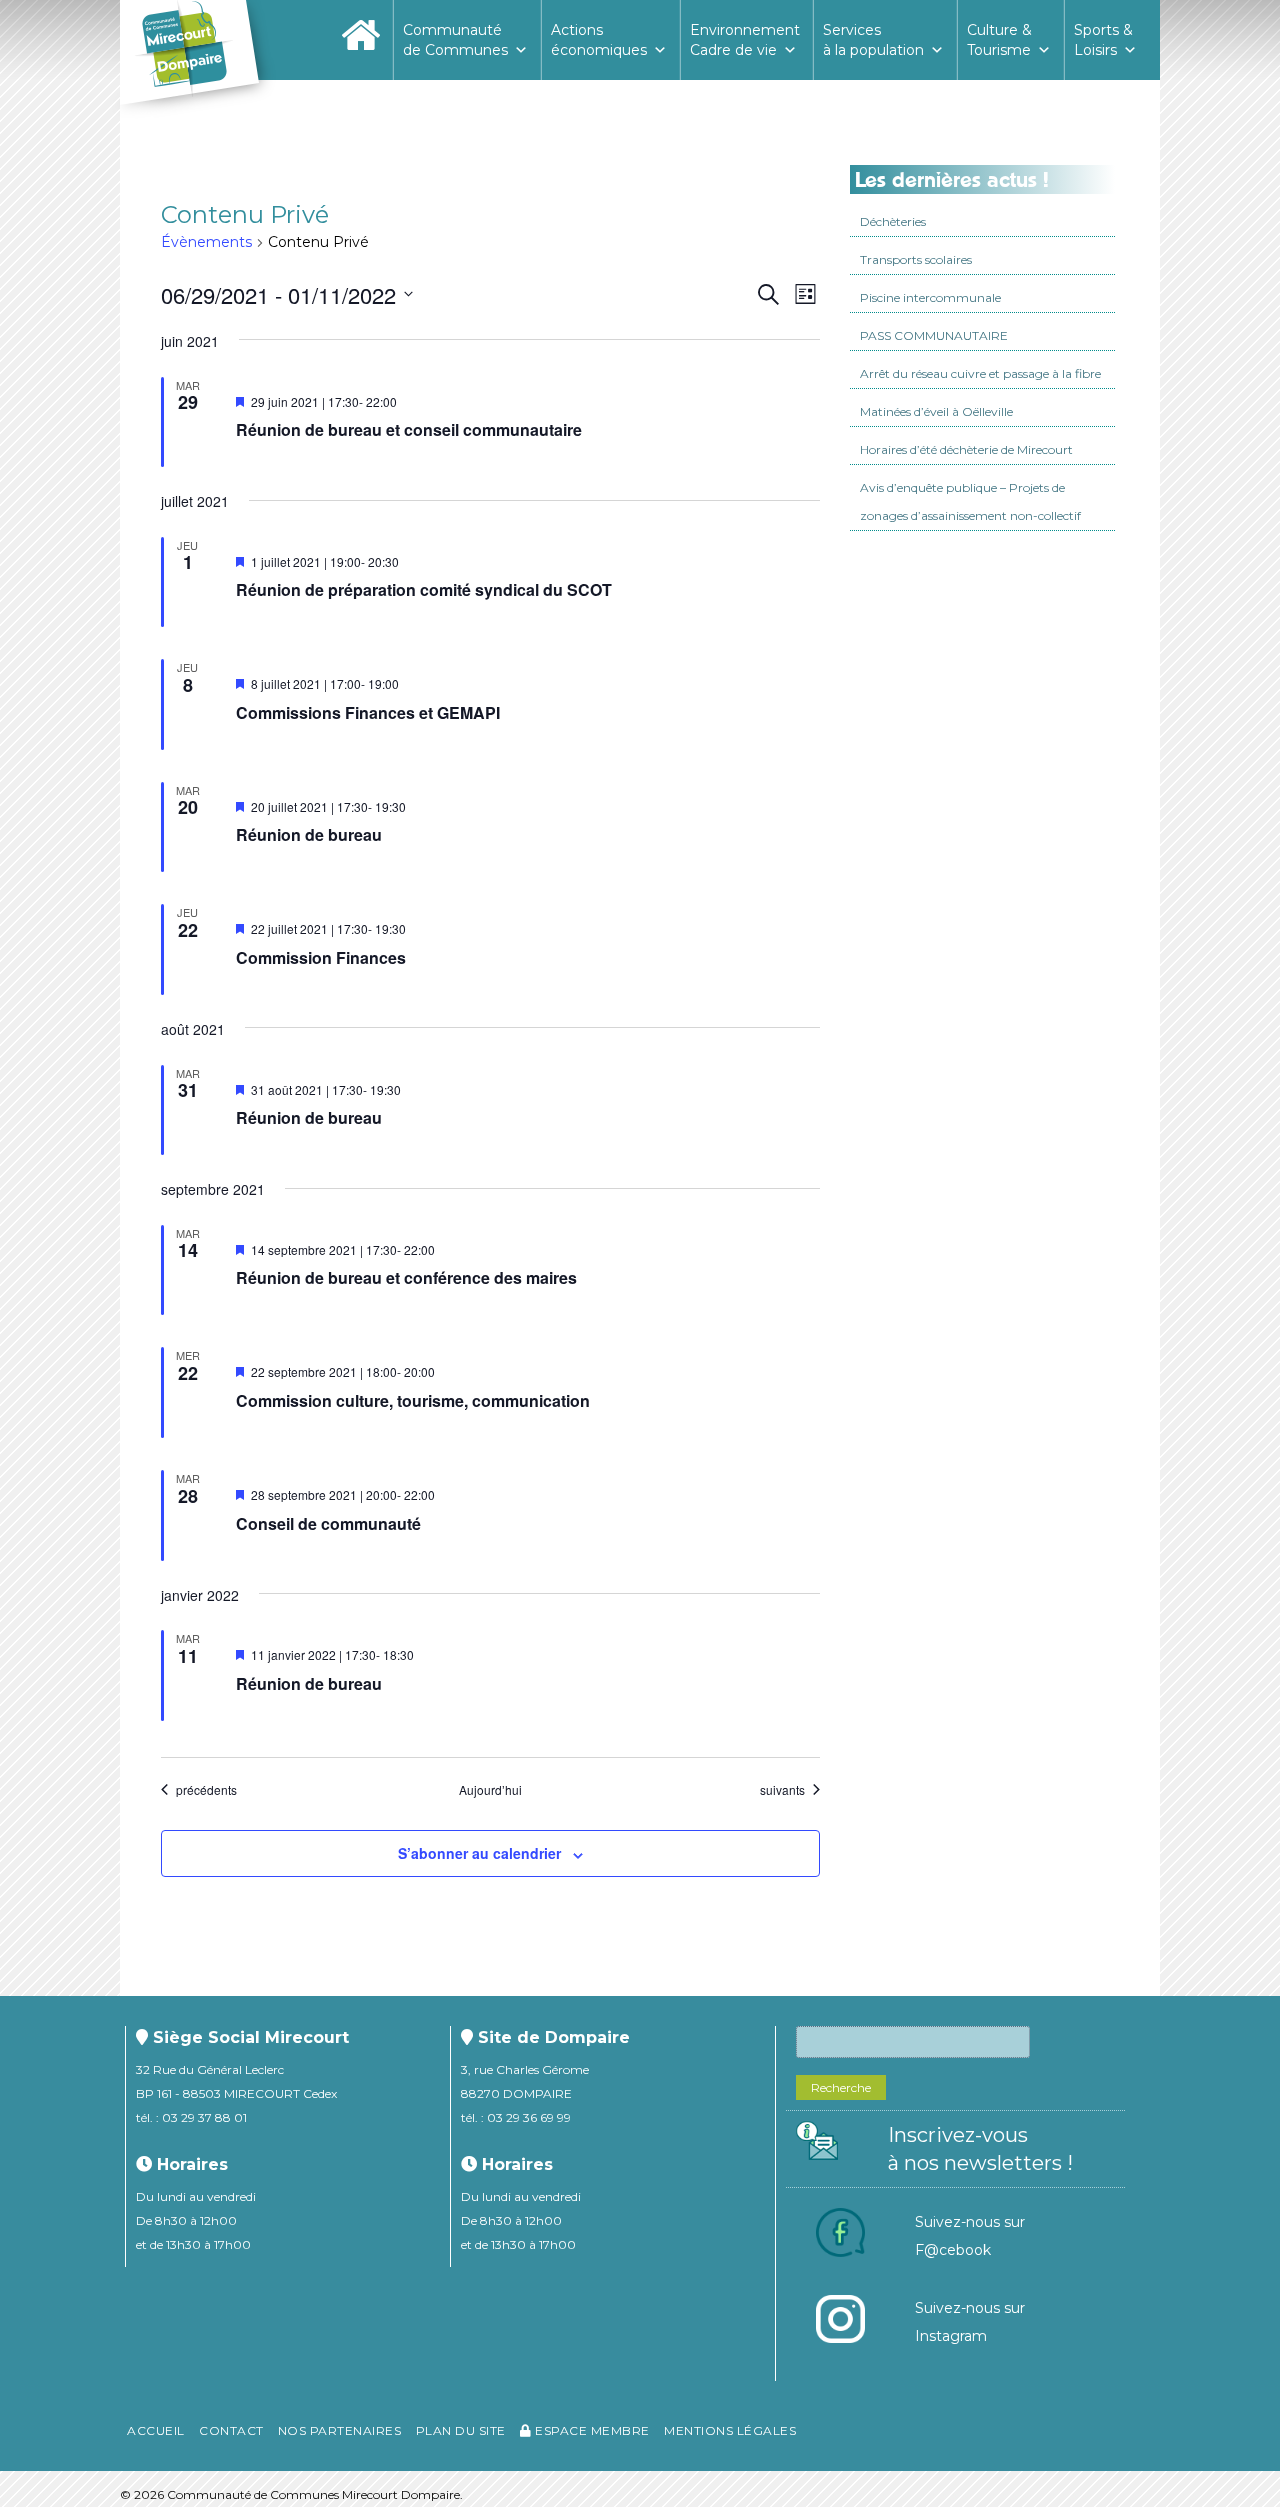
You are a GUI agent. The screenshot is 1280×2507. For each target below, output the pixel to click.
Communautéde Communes (455, 40)
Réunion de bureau (309, 834)
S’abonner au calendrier (479, 1853)
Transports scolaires (916, 259)
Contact (231, 2430)
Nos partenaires (340, 2430)
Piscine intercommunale (930, 297)
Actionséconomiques (599, 40)
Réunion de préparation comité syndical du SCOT (424, 589)
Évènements (206, 242)
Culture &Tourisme (999, 40)
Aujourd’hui (490, 1790)
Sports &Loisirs (1103, 40)
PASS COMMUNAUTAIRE (934, 335)
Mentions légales (730, 2430)
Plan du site (461, 2430)
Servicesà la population (873, 40)
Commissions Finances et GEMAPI (368, 712)
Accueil (156, 2430)
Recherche (841, 2087)
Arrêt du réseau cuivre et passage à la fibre (980, 373)
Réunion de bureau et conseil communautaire (409, 429)
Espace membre (591, 2430)
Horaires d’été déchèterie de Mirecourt (966, 449)
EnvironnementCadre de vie (745, 40)
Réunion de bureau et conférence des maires (406, 1277)
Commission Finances (321, 957)
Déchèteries (893, 221)
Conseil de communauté (328, 1523)
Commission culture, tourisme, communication (413, 1400)
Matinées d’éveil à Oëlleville (936, 411)
